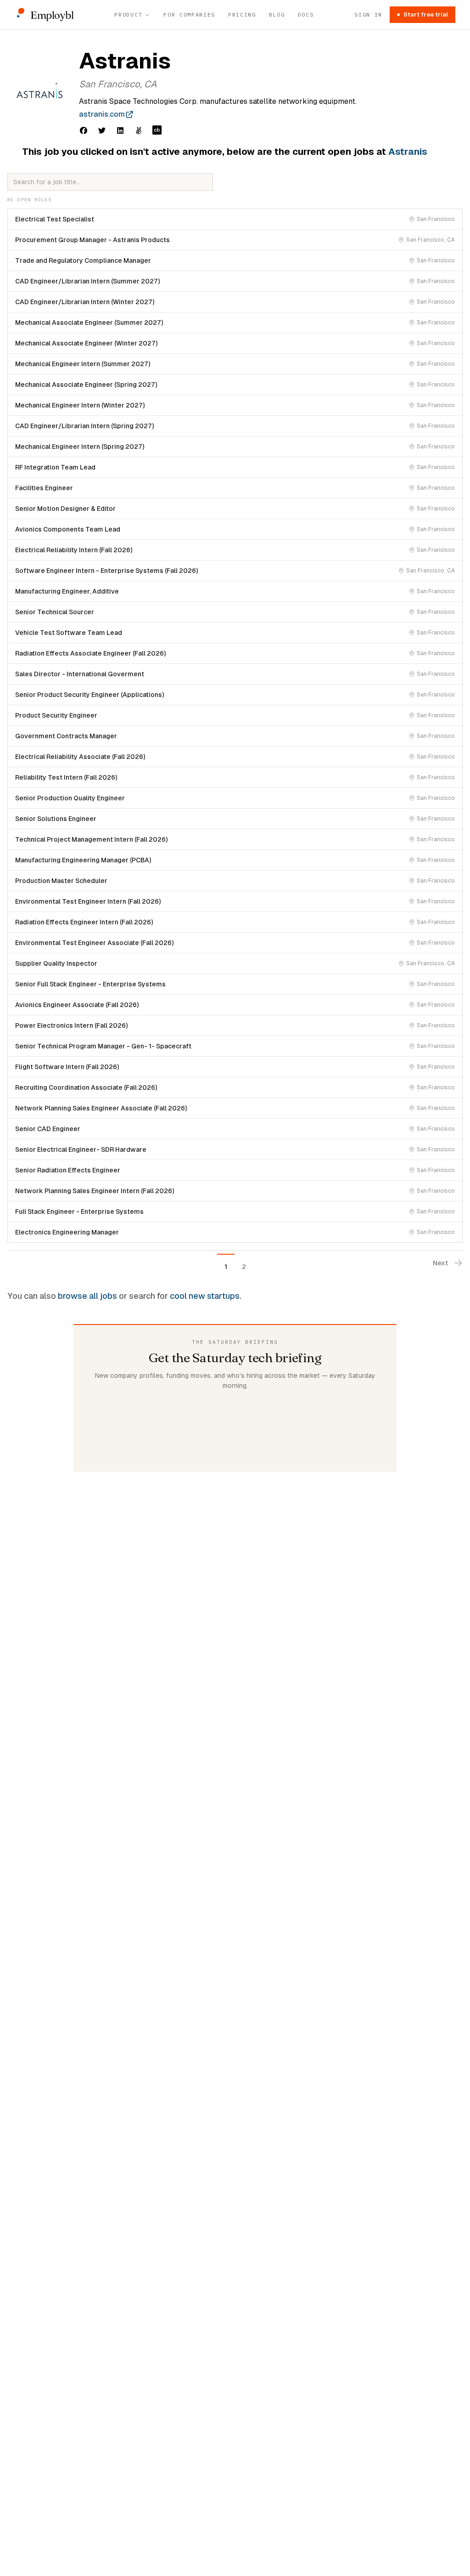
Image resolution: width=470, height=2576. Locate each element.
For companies (189, 14)
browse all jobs (87, 1296)
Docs (306, 14)
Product (128, 14)
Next (440, 1263)
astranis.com (102, 114)
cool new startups (205, 1296)
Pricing (242, 14)
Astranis (408, 152)
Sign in (368, 14)
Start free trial (426, 14)
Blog (277, 14)
